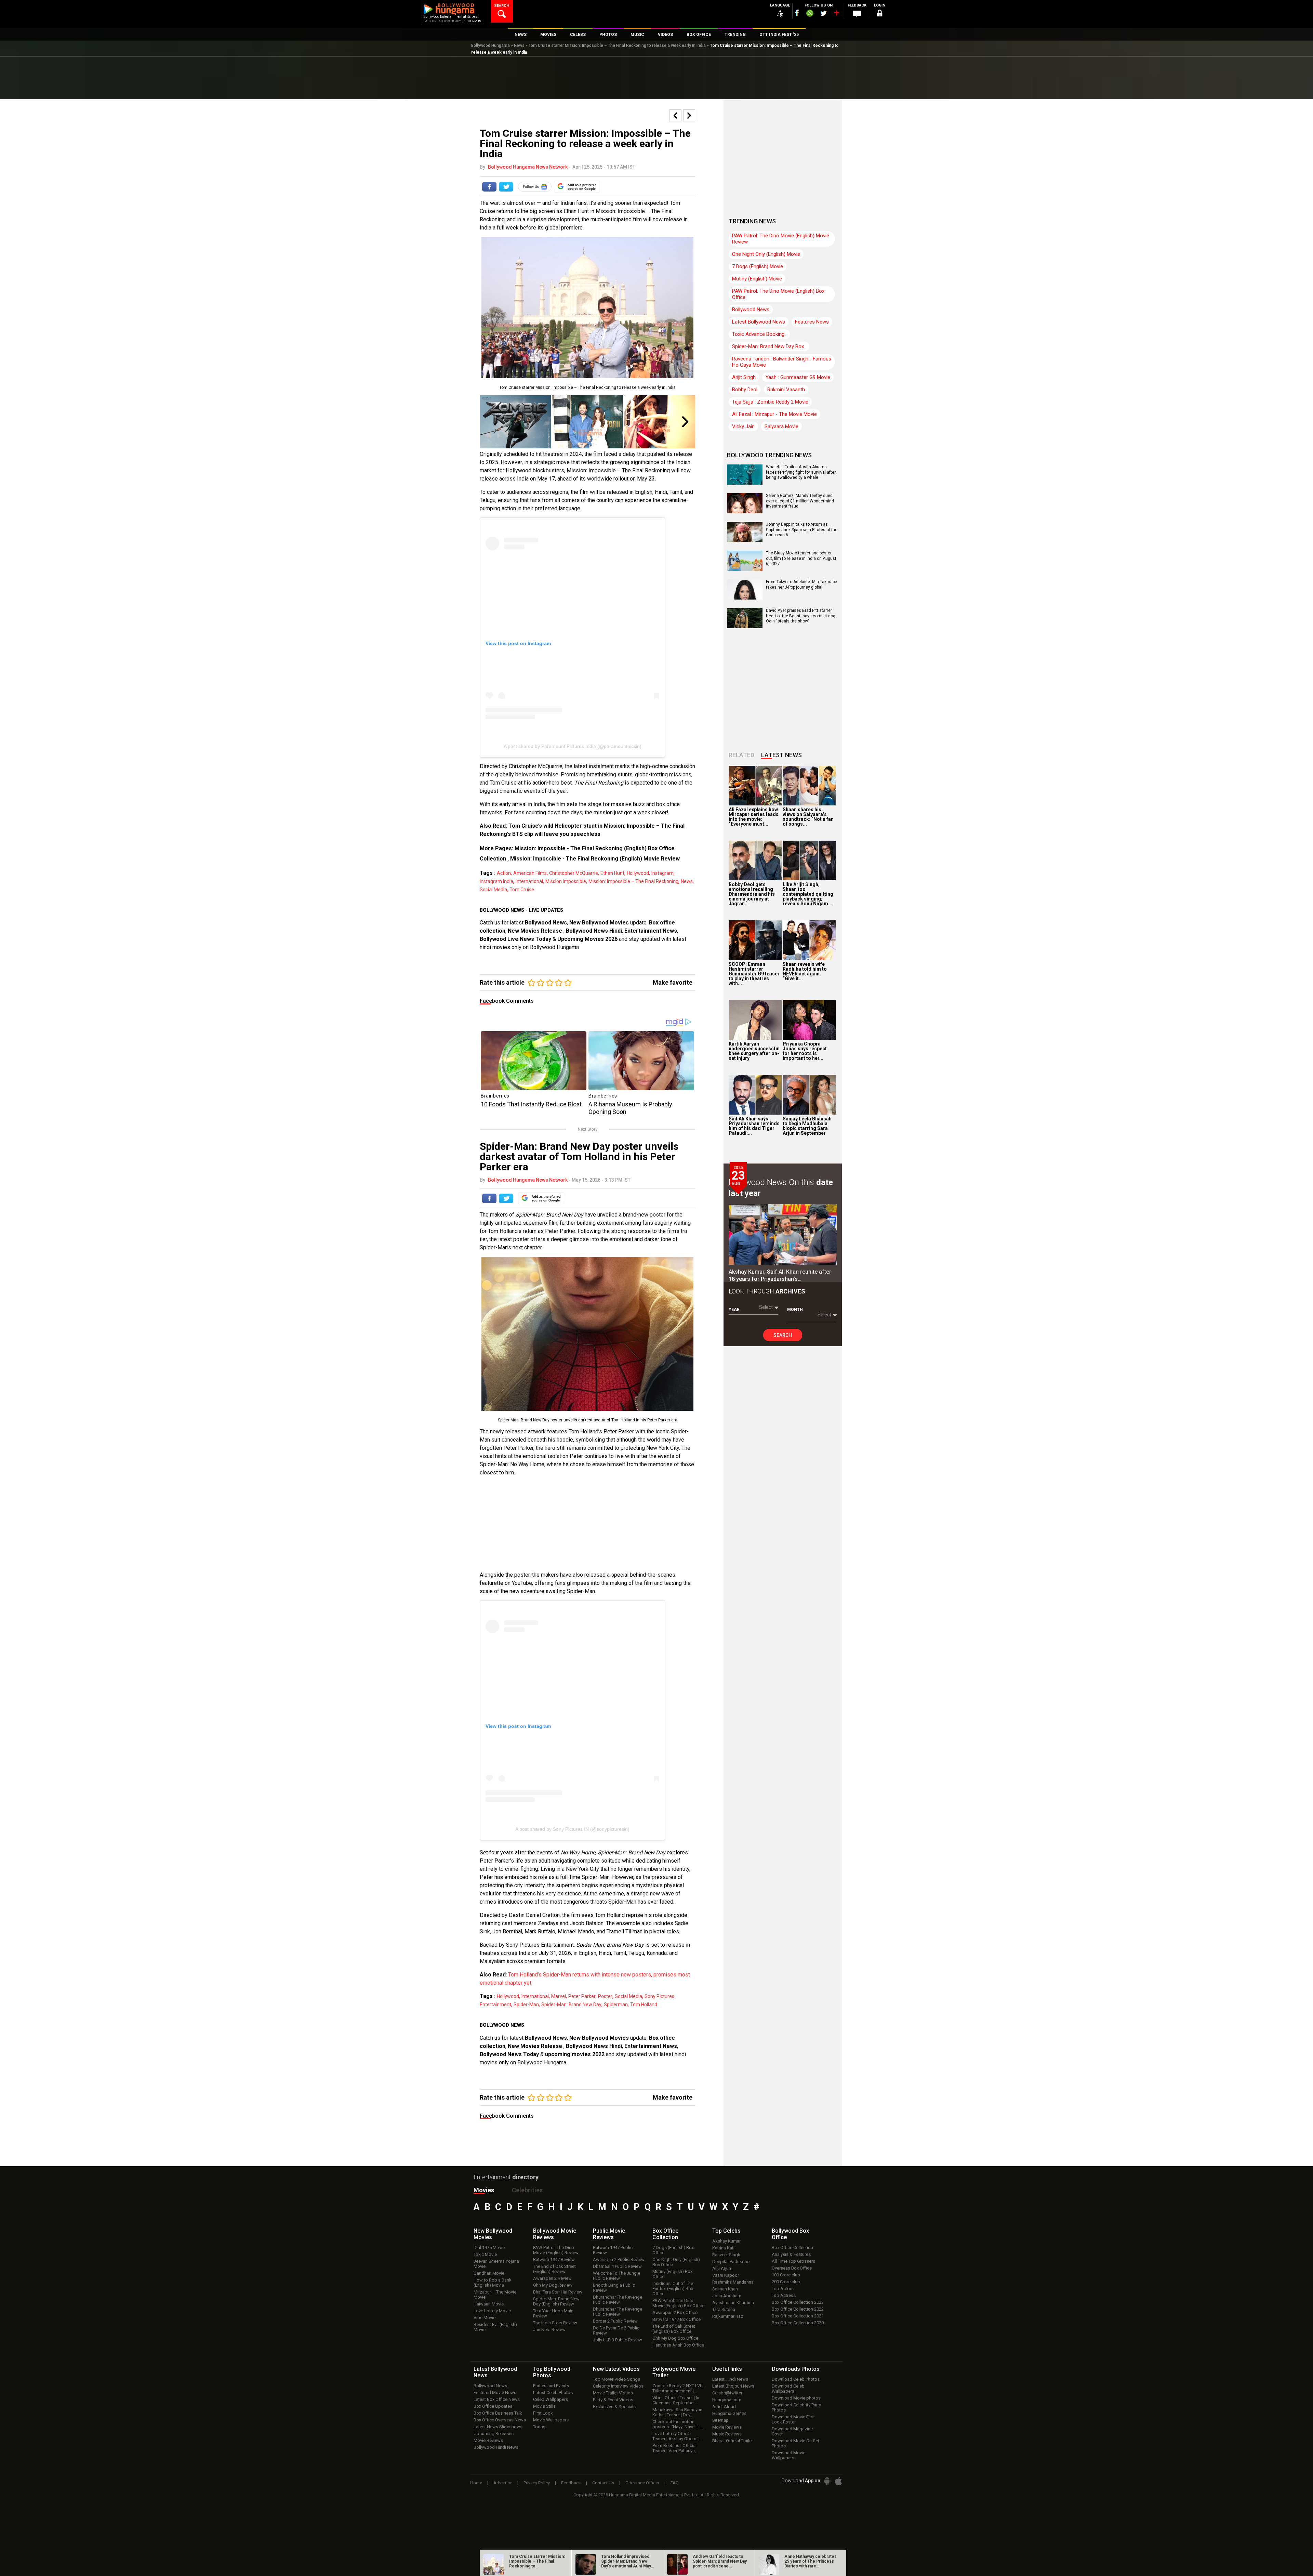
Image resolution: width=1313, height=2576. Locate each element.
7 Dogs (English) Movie (758, 266)
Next (686, 422)
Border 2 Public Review (615, 2321)
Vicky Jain (743, 426)
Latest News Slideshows (498, 2427)
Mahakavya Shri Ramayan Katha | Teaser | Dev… (677, 2412)
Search (783, 1335)
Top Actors (783, 2289)
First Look (543, 2413)
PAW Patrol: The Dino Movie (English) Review (556, 2250)
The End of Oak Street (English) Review (554, 2269)
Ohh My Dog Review (553, 2285)
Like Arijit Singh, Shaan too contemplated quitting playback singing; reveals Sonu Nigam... (808, 894)
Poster (605, 1996)
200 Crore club (786, 2282)
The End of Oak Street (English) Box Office (674, 2329)
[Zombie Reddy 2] (515, 422)
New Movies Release (536, 931)
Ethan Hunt (612, 873)
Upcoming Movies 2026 (587, 939)
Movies (484, 2190)
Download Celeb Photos (796, 2379)
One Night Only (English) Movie (766, 254)
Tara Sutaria (724, 2309)
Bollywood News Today (509, 2054)
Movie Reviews (488, 2440)
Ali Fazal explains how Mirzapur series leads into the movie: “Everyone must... (754, 817)
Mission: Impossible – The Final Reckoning (633, 881)
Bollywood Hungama (490, 45)
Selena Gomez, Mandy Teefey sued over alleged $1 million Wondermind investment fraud (800, 501)
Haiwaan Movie (489, 2304)
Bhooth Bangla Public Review (614, 2288)
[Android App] (827, 2481)
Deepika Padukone (731, 2262)
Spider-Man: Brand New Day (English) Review (556, 2301)
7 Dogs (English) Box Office (673, 2250)
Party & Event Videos (613, 2400)
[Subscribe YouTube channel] (836, 14)
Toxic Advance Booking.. (759, 334)
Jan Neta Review (549, 2330)
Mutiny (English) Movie (757, 279)
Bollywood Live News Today (515, 939)
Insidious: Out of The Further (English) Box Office (673, 2289)
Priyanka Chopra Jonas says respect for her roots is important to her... (805, 1051)
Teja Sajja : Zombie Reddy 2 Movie (770, 402)
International (529, 881)
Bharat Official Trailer (733, 2441)
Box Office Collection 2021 (798, 2316)
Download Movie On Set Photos (795, 2443)
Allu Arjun (722, 2268)
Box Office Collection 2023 (798, 2302)
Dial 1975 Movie (489, 2248)
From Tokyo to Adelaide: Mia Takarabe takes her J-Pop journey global (801, 584)
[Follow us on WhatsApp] (810, 14)
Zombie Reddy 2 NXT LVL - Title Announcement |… (679, 2388)
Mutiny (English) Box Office (672, 2274)
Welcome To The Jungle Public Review (616, 2276)
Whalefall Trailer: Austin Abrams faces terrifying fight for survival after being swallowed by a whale (801, 472)
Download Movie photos (796, 2398)
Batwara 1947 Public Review (613, 2250)
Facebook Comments (507, 1001)
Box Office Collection (792, 2248)
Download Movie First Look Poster (793, 2419)
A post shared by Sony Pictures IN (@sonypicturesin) (572, 1829)
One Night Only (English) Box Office (676, 2262)
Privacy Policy (537, 2483)
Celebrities (527, 2190)
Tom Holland (644, 2005)
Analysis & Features (791, 2254)
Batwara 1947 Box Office (677, 2319)
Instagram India (496, 881)
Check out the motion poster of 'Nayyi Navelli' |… (678, 2424)
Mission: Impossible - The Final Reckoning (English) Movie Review (595, 859)
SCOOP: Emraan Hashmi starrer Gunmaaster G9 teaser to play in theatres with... (754, 974)
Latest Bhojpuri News (733, 2386)
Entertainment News (651, 931)
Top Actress (784, 2295)
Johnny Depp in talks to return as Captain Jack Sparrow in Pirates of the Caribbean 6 (802, 530)
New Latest (616, 2369)
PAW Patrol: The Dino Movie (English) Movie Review (781, 239)
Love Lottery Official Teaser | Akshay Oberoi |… (678, 2436)
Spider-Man (526, 2005)
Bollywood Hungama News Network (528, 167)
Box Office (665, 2234)
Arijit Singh (744, 377)
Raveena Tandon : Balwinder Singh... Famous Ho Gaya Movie (782, 362)
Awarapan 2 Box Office (675, 2312)
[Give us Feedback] (857, 14)
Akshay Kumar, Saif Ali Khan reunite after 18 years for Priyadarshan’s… (780, 1275)
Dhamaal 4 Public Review (617, 2266)
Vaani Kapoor (726, 2275)
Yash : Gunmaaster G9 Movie (798, 377)
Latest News (781, 755)
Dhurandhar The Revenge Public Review (618, 2300)
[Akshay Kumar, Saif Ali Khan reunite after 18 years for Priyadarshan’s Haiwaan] (783, 1235)
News (519, 45)
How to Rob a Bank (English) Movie (493, 2283)
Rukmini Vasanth (786, 390)
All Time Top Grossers (793, 2261)
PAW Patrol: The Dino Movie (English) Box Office (778, 294)
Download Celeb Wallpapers (788, 2389)
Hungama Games (729, 2413)
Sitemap (720, 2420)
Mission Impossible (566, 881)
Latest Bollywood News (759, 322)
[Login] (879, 14)
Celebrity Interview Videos (618, 2386)
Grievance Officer (642, 2483)
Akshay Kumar (726, 2241)
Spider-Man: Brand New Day (571, 2005)
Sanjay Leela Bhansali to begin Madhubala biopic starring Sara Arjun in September (807, 1126)
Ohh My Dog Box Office (675, 2338)
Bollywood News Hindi (594, 931)
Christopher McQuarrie (574, 873)
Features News (812, 322)
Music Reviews (727, 2434)
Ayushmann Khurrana (733, 2303)
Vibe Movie (485, 2318)
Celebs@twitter (727, 2393)
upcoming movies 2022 (575, 2054)
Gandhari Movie (489, 2273)
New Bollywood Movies (599, 923)
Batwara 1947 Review (554, 2259)
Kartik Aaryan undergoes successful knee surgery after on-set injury (754, 1051)
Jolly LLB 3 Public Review (618, 2340)
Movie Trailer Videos (613, 2393)
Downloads (796, 2369)
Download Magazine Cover (792, 2431)
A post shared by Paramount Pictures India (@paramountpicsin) (573, 746)
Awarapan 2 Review (552, 2278)
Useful (727, 2369)
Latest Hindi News (730, 2379)
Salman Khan (725, 2289)
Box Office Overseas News (500, 2420)
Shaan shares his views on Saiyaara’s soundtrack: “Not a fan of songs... (808, 817)
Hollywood (638, 873)
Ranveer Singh (726, 2255)
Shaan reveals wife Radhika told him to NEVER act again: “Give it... (805, 971)
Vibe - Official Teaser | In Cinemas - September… (676, 2400)
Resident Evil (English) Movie (495, 2327)
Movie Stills (544, 2406)
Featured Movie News (495, 2393)
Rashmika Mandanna (733, 2282)
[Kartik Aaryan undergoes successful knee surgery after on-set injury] (755, 1020)
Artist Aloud (724, 2407)
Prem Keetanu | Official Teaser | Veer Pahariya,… (676, 2448)
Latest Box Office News (497, 2399)
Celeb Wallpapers (551, 2399)
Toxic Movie (485, 2254)
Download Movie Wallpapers (788, 2455)
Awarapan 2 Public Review (619, 2259)
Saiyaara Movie (781, 426)
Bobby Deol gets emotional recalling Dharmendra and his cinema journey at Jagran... (752, 894)
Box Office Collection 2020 (798, 2323)
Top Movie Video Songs (616, 2379)
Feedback (571, 2483)
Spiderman (616, 2005)
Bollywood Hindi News (496, 2447)
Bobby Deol (745, 390)
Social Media (493, 890)
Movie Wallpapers (551, 2420)
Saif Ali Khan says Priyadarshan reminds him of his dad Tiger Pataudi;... (754, 1126)
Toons (539, 2427)
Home (476, 2483)
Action (504, 873)
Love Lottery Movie (492, 2311)
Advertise (503, 2483)
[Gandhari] (660, 422)
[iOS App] (838, 2481)
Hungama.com (727, 2400)
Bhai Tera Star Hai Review (558, 2292)
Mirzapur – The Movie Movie (495, 2295)
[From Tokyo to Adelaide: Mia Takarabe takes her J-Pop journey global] (745, 597)
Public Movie (609, 2234)
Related (741, 755)
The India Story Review (555, 2323)
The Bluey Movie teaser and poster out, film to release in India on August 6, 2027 (801, 558)
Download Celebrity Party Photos (796, 2407)
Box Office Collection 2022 (798, 2309)
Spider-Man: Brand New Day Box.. (769, 346)
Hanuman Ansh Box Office (678, 2345)
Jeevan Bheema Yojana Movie (496, 2264)
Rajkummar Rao (728, 2316)
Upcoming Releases (494, 2434)
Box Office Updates (493, 2406)
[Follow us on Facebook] (797, 13)
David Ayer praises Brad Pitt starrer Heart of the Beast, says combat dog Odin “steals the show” (801, 616)
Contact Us (603, 2483)
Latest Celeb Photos (553, 2393)
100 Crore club (786, 2275)
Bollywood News (546, 923)
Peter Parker (582, 1996)
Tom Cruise (522, 890)
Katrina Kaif (724, 2248)
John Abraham (727, 2296)
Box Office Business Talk (498, 2413)
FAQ (675, 2483)
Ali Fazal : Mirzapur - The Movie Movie (774, 414)
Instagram (662, 873)
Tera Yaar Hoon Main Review (553, 2313)
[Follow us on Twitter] (824, 13)
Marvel (559, 1996)
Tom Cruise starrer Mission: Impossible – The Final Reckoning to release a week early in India (617, 45)
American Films (530, 873)
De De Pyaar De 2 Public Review (616, 2330)
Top (726, 2231)
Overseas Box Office (792, 2268)
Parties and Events (551, 2386)
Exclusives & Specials (614, 2407)
